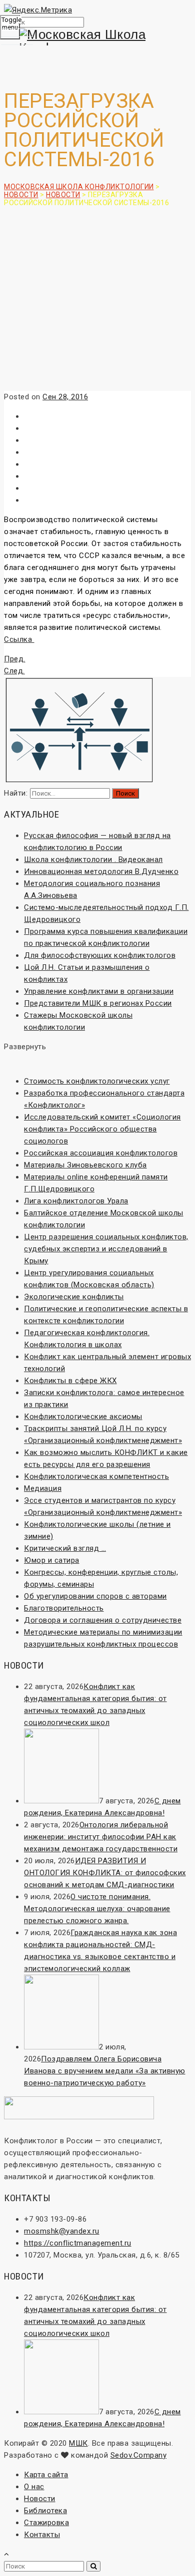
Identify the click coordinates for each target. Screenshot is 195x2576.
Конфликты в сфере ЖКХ (70, 1381)
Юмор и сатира (52, 1560)
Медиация (43, 1488)
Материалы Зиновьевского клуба (85, 1165)
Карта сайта (46, 2475)
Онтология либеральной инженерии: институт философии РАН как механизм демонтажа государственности (101, 1837)
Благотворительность (64, 1608)
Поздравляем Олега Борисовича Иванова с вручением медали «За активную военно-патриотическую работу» (105, 2071)
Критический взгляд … (65, 1548)
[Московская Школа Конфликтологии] (97, 41)
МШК (78, 2443)
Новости (40, 2499)
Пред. (15, 659)
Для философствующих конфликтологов (100, 955)
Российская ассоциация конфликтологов (101, 1153)
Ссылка (19, 639)
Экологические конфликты (74, 1297)
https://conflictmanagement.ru (78, 2243)
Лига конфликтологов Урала (76, 1201)
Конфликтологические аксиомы (83, 1417)
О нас (34, 2487)
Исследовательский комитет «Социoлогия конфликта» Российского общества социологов (102, 1129)
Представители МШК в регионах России (98, 1003)
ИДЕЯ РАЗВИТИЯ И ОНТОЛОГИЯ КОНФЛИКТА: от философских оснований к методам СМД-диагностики (105, 1873)
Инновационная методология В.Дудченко (101, 871)
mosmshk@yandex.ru (62, 2231)
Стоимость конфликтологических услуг (97, 1081)
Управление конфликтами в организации (99, 991)
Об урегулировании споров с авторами (95, 1596)
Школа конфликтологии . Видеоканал (93, 859)
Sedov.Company (139, 2455)
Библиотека (45, 2511)
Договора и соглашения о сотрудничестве (103, 1620)
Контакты (42, 2535)
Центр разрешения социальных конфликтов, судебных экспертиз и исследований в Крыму (106, 1249)
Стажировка (46, 2523)
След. (14, 671)
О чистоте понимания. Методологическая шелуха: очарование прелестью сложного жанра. (97, 1909)
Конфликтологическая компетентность (96, 1476)
